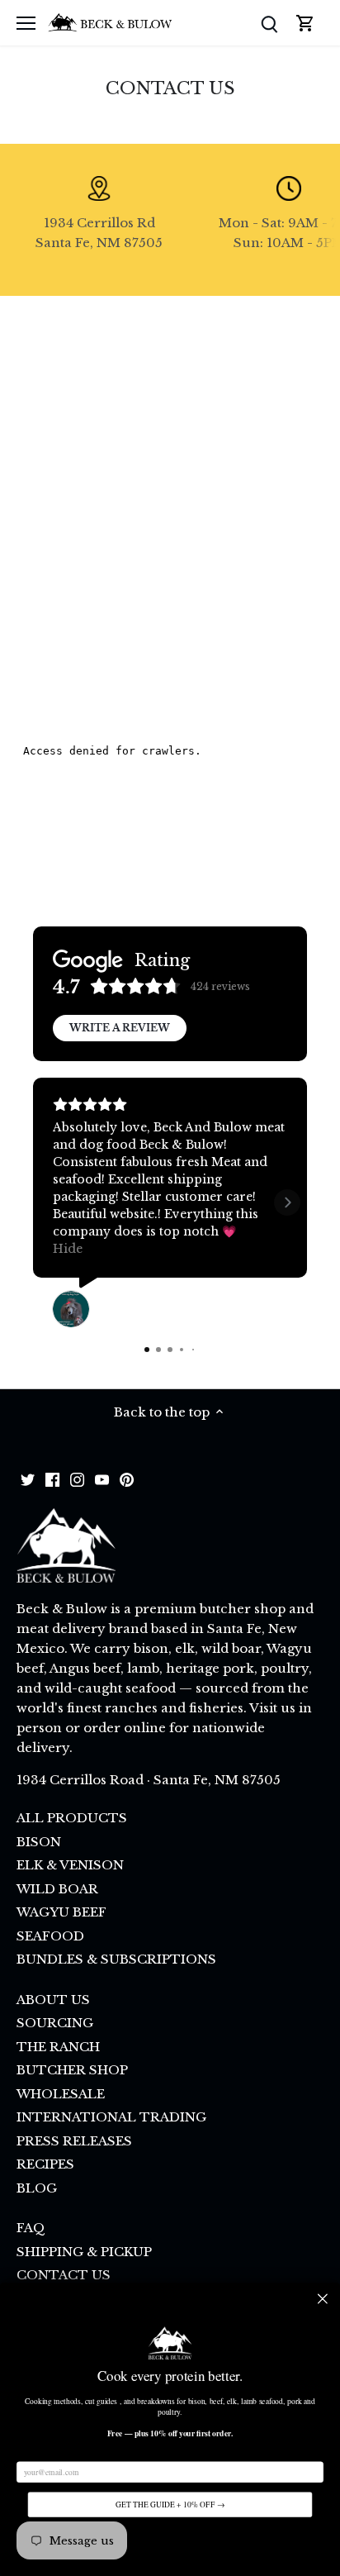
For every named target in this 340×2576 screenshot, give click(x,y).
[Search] (269, 23)
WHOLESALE (61, 2094)
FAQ (31, 2228)
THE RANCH (58, 2047)
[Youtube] (102, 1478)
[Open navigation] (26, 23)
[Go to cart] (305, 23)
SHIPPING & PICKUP (84, 2252)
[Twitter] (28, 1478)
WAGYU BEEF (61, 1912)
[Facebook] (52, 1478)
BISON (39, 1842)
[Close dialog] (323, 2298)
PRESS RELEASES (74, 2141)
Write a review (120, 1028)
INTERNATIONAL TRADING (111, 2117)
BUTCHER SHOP (72, 2070)
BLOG (37, 2188)
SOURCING (55, 2023)
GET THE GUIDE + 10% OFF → (170, 2505)
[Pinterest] (127, 1478)
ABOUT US (53, 2000)
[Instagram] (77, 1478)
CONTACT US (64, 2275)
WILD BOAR (57, 1889)
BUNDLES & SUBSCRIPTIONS (116, 1959)
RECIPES (45, 2164)
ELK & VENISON (70, 1865)
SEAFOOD (50, 1936)
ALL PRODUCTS (72, 1818)
